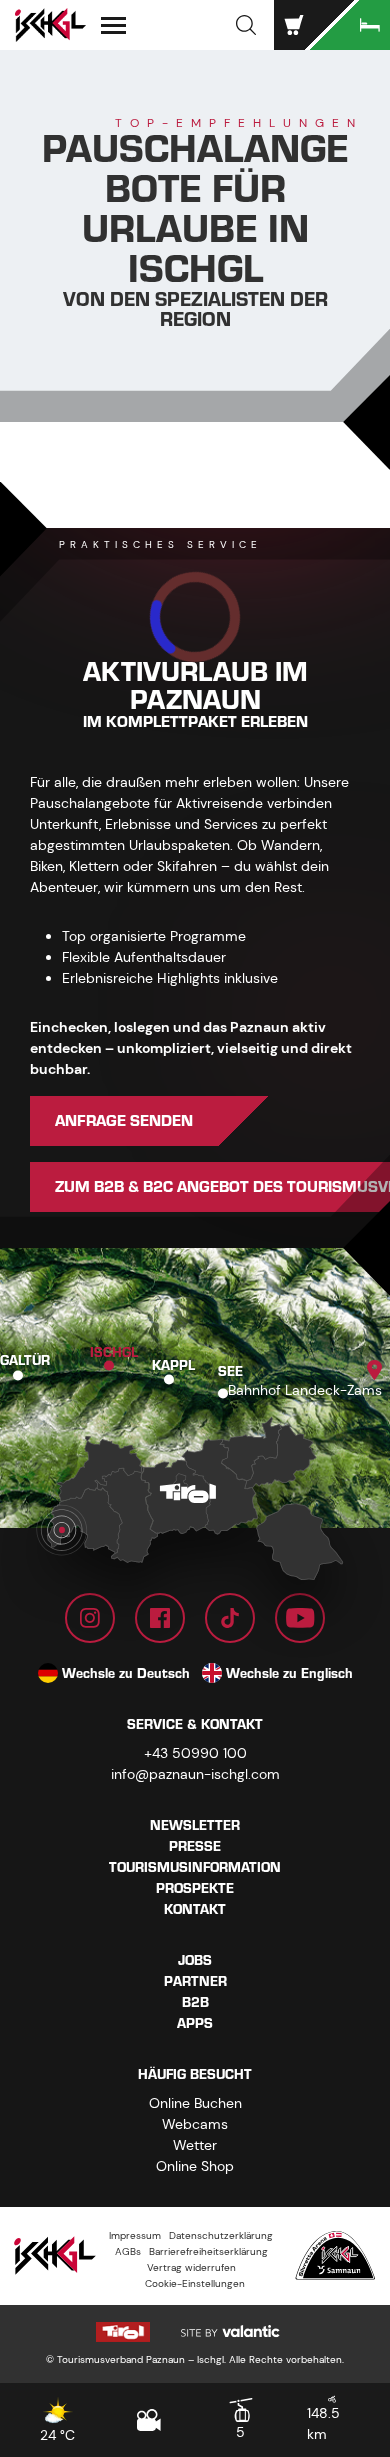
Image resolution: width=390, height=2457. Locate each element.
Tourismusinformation (195, 1867)
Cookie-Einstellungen (195, 2283)
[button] (246, 25)
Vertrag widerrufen (191, 2267)
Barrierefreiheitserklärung (208, 2251)
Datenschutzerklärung (221, 2235)
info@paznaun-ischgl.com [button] (195, 1774)
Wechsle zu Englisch (289, 1673)
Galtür (25, 1359)
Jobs (195, 1960)
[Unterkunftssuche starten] (350, 25)
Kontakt (195, 1909)
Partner (195, 1981)
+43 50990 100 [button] (195, 1753)
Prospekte (195, 1888)
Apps (195, 2023)
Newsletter (195, 1825)
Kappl (173, 1365)
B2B (195, 2002)
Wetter (195, 2145)
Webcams (195, 2124)
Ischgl (114, 1351)
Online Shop (195, 2166)
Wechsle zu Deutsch (126, 1673)
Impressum (135, 2235)
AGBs (128, 2251)
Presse (195, 1846)
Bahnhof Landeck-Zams (305, 1390)
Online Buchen (195, 2103)
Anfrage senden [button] (124, 1121)
